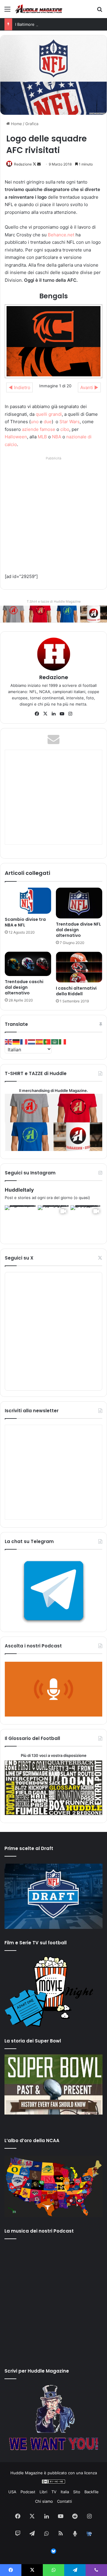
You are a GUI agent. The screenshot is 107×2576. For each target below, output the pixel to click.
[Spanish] (40, 1041)
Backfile (92, 2492)
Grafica (32, 124)
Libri (43, 2492)
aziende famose (39, 429)
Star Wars (70, 422)
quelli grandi (49, 414)
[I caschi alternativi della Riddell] (79, 967)
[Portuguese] (47, 1041)
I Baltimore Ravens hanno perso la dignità (53, 24)
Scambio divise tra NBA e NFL (25, 922)
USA (12, 2492)
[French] (24, 1041)
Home (16, 124)
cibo (65, 429)
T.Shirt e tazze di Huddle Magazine (54, 601)
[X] (45, 714)
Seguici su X (19, 1258)
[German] (16, 1041)
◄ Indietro (19, 387)
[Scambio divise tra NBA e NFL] (28, 901)
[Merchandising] (53, 614)
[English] (9, 1041)
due (48, 422)
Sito (77, 2492)
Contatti (64, 2501)
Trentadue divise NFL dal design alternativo (78, 930)
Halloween (16, 437)
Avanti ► (89, 387)
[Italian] (63, 1041)
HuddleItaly (19, 1190)
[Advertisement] (53, 515)
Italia (65, 2492)
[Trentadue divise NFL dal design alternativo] (79, 903)
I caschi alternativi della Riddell (76, 991)
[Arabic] (55, 1041)
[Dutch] (32, 1041)
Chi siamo (44, 2501)
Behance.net (61, 235)
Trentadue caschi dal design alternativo (24, 987)
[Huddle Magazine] (39, 9)
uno (35, 422)
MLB (42, 437)
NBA (57, 437)
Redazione (23, 164)
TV (54, 2492)
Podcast (28, 2492)
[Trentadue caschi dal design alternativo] (28, 964)
